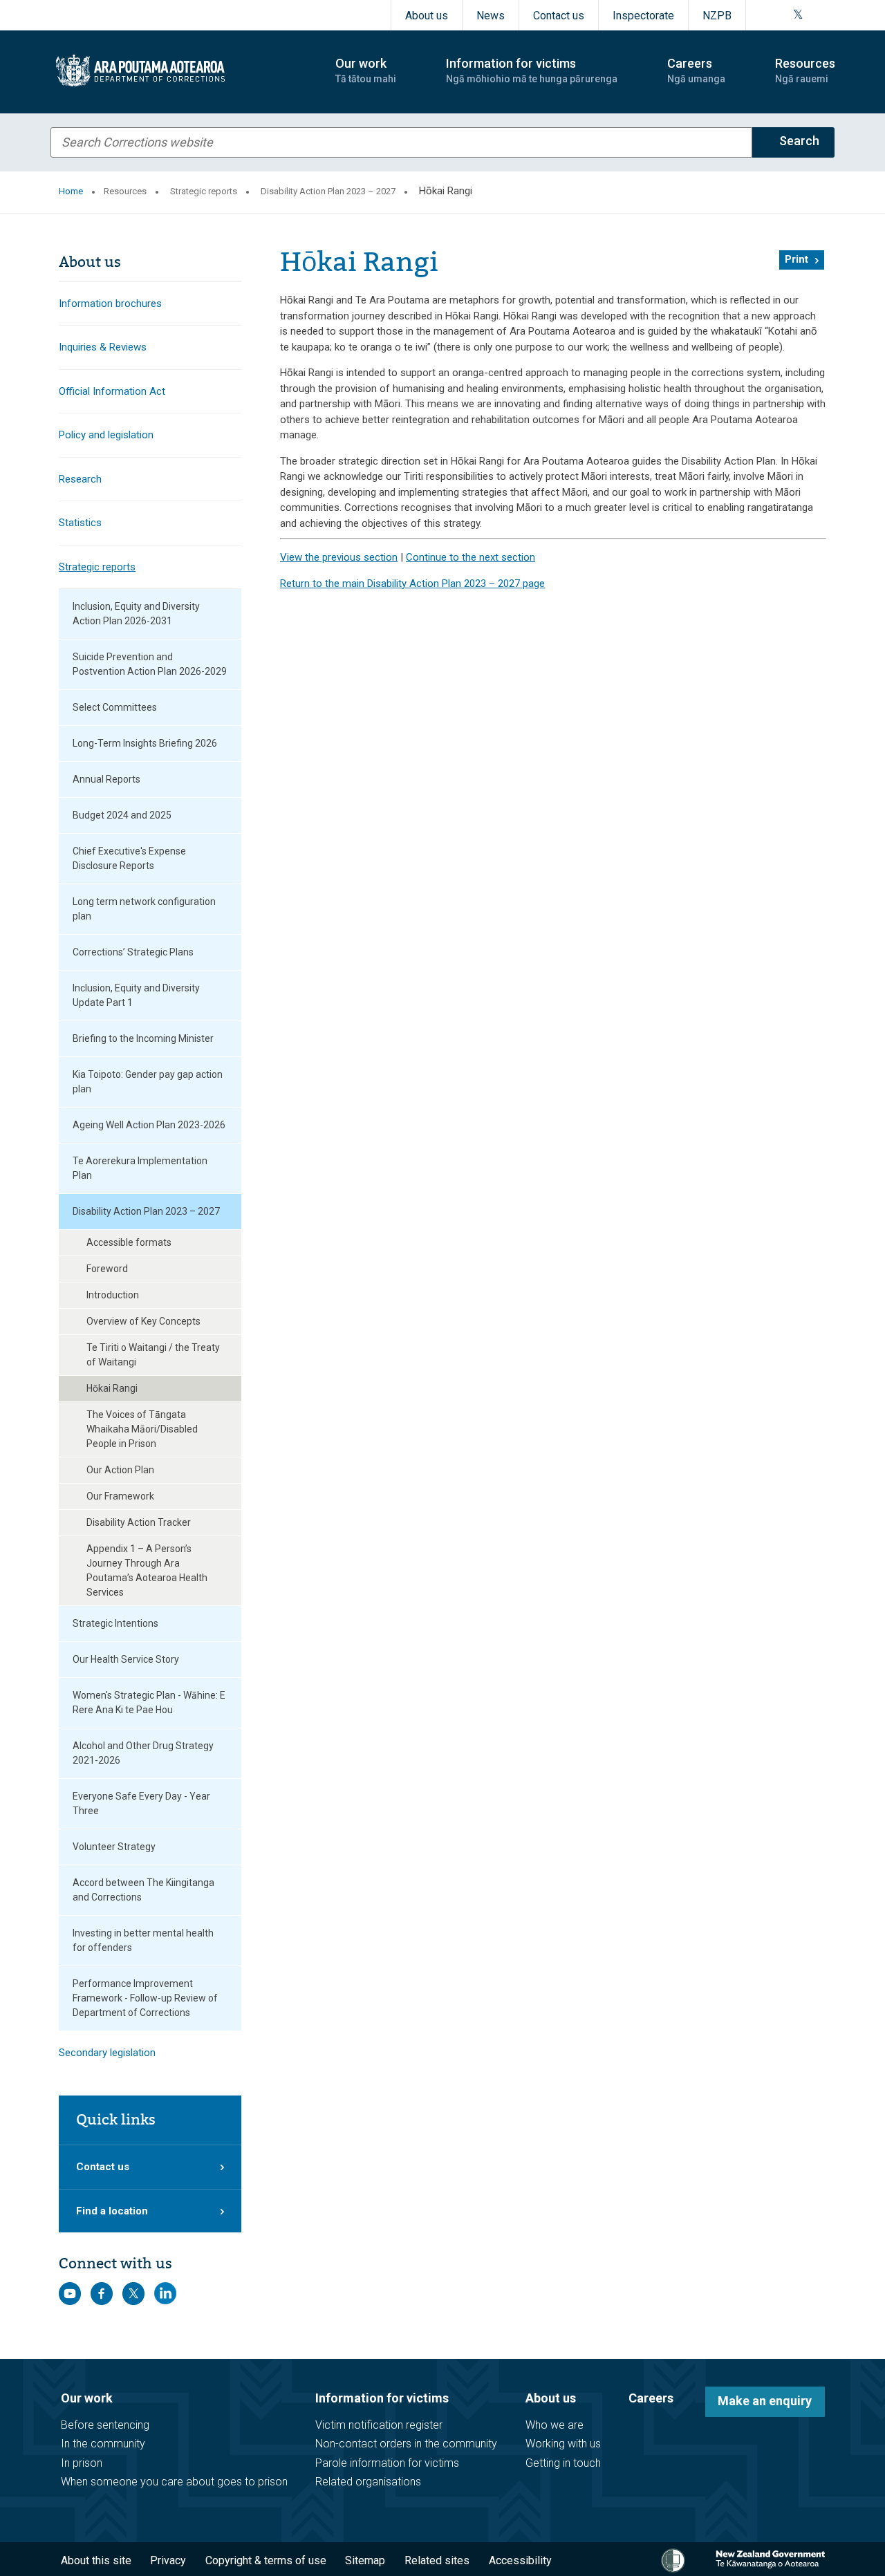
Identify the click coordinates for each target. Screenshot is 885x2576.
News (491, 16)
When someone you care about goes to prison (174, 2482)
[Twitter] (798, 15)
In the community (103, 2444)
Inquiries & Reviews (103, 347)
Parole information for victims (387, 2463)
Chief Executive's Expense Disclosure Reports (129, 858)
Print (796, 259)
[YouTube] (814, 15)
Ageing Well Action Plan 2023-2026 (149, 1125)
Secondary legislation (107, 2053)
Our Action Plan (120, 1470)
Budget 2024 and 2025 (122, 815)
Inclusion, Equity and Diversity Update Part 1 (136, 995)
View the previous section (339, 557)
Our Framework (120, 1496)
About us (427, 16)
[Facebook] (764, 15)
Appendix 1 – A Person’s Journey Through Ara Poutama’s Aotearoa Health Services (147, 1570)
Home (71, 191)
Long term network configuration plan (144, 909)
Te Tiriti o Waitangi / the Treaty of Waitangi (153, 1355)
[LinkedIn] (830, 15)
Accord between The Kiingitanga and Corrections (143, 1890)
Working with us (563, 2444)
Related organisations (368, 2482)
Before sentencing (105, 2425)
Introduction (113, 1295)
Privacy (168, 2560)
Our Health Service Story (126, 1659)
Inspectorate (643, 16)
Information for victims (382, 2398)
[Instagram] (781, 15)
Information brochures (110, 304)
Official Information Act (112, 391)
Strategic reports (204, 191)
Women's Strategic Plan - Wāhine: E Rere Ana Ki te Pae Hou (149, 1702)
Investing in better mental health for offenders (143, 1940)
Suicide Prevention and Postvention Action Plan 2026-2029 (150, 664)
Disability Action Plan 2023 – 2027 (328, 191)
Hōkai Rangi (112, 1388)
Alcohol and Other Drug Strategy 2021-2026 (143, 1753)
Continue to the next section (471, 557)
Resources (125, 191)
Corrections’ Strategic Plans (133, 952)
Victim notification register (379, 2425)
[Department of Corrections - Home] (181, 71)
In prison (82, 2463)
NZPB (717, 16)
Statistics (80, 523)
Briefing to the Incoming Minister (143, 1038)
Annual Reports (106, 779)
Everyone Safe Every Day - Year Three (141, 1803)
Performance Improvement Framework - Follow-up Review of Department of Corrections (145, 1998)
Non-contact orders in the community (406, 2444)
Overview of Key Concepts (143, 1321)
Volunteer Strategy (114, 1847)
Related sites (437, 2560)
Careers (651, 2398)
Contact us (559, 16)
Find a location (112, 2211)
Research (80, 479)
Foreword (107, 1269)
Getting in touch (563, 2463)
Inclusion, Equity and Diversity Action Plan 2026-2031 (136, 614)
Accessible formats (129, 1242)
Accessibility (520, 2560)
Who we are (555, 2425)
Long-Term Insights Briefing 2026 (145, 743)
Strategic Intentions (115, 1623)
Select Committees (115, 707)
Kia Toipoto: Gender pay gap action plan (148, 1082)
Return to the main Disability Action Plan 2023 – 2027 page (412, 584)
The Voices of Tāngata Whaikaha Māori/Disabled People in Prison (142, 1429)
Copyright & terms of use (266, 2560)
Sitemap (365, 2560)
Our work (87, 2398)
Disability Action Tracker (139, 1522)
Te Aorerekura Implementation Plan (140, 1168)
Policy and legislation (106, 435)
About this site (96, 2560)
